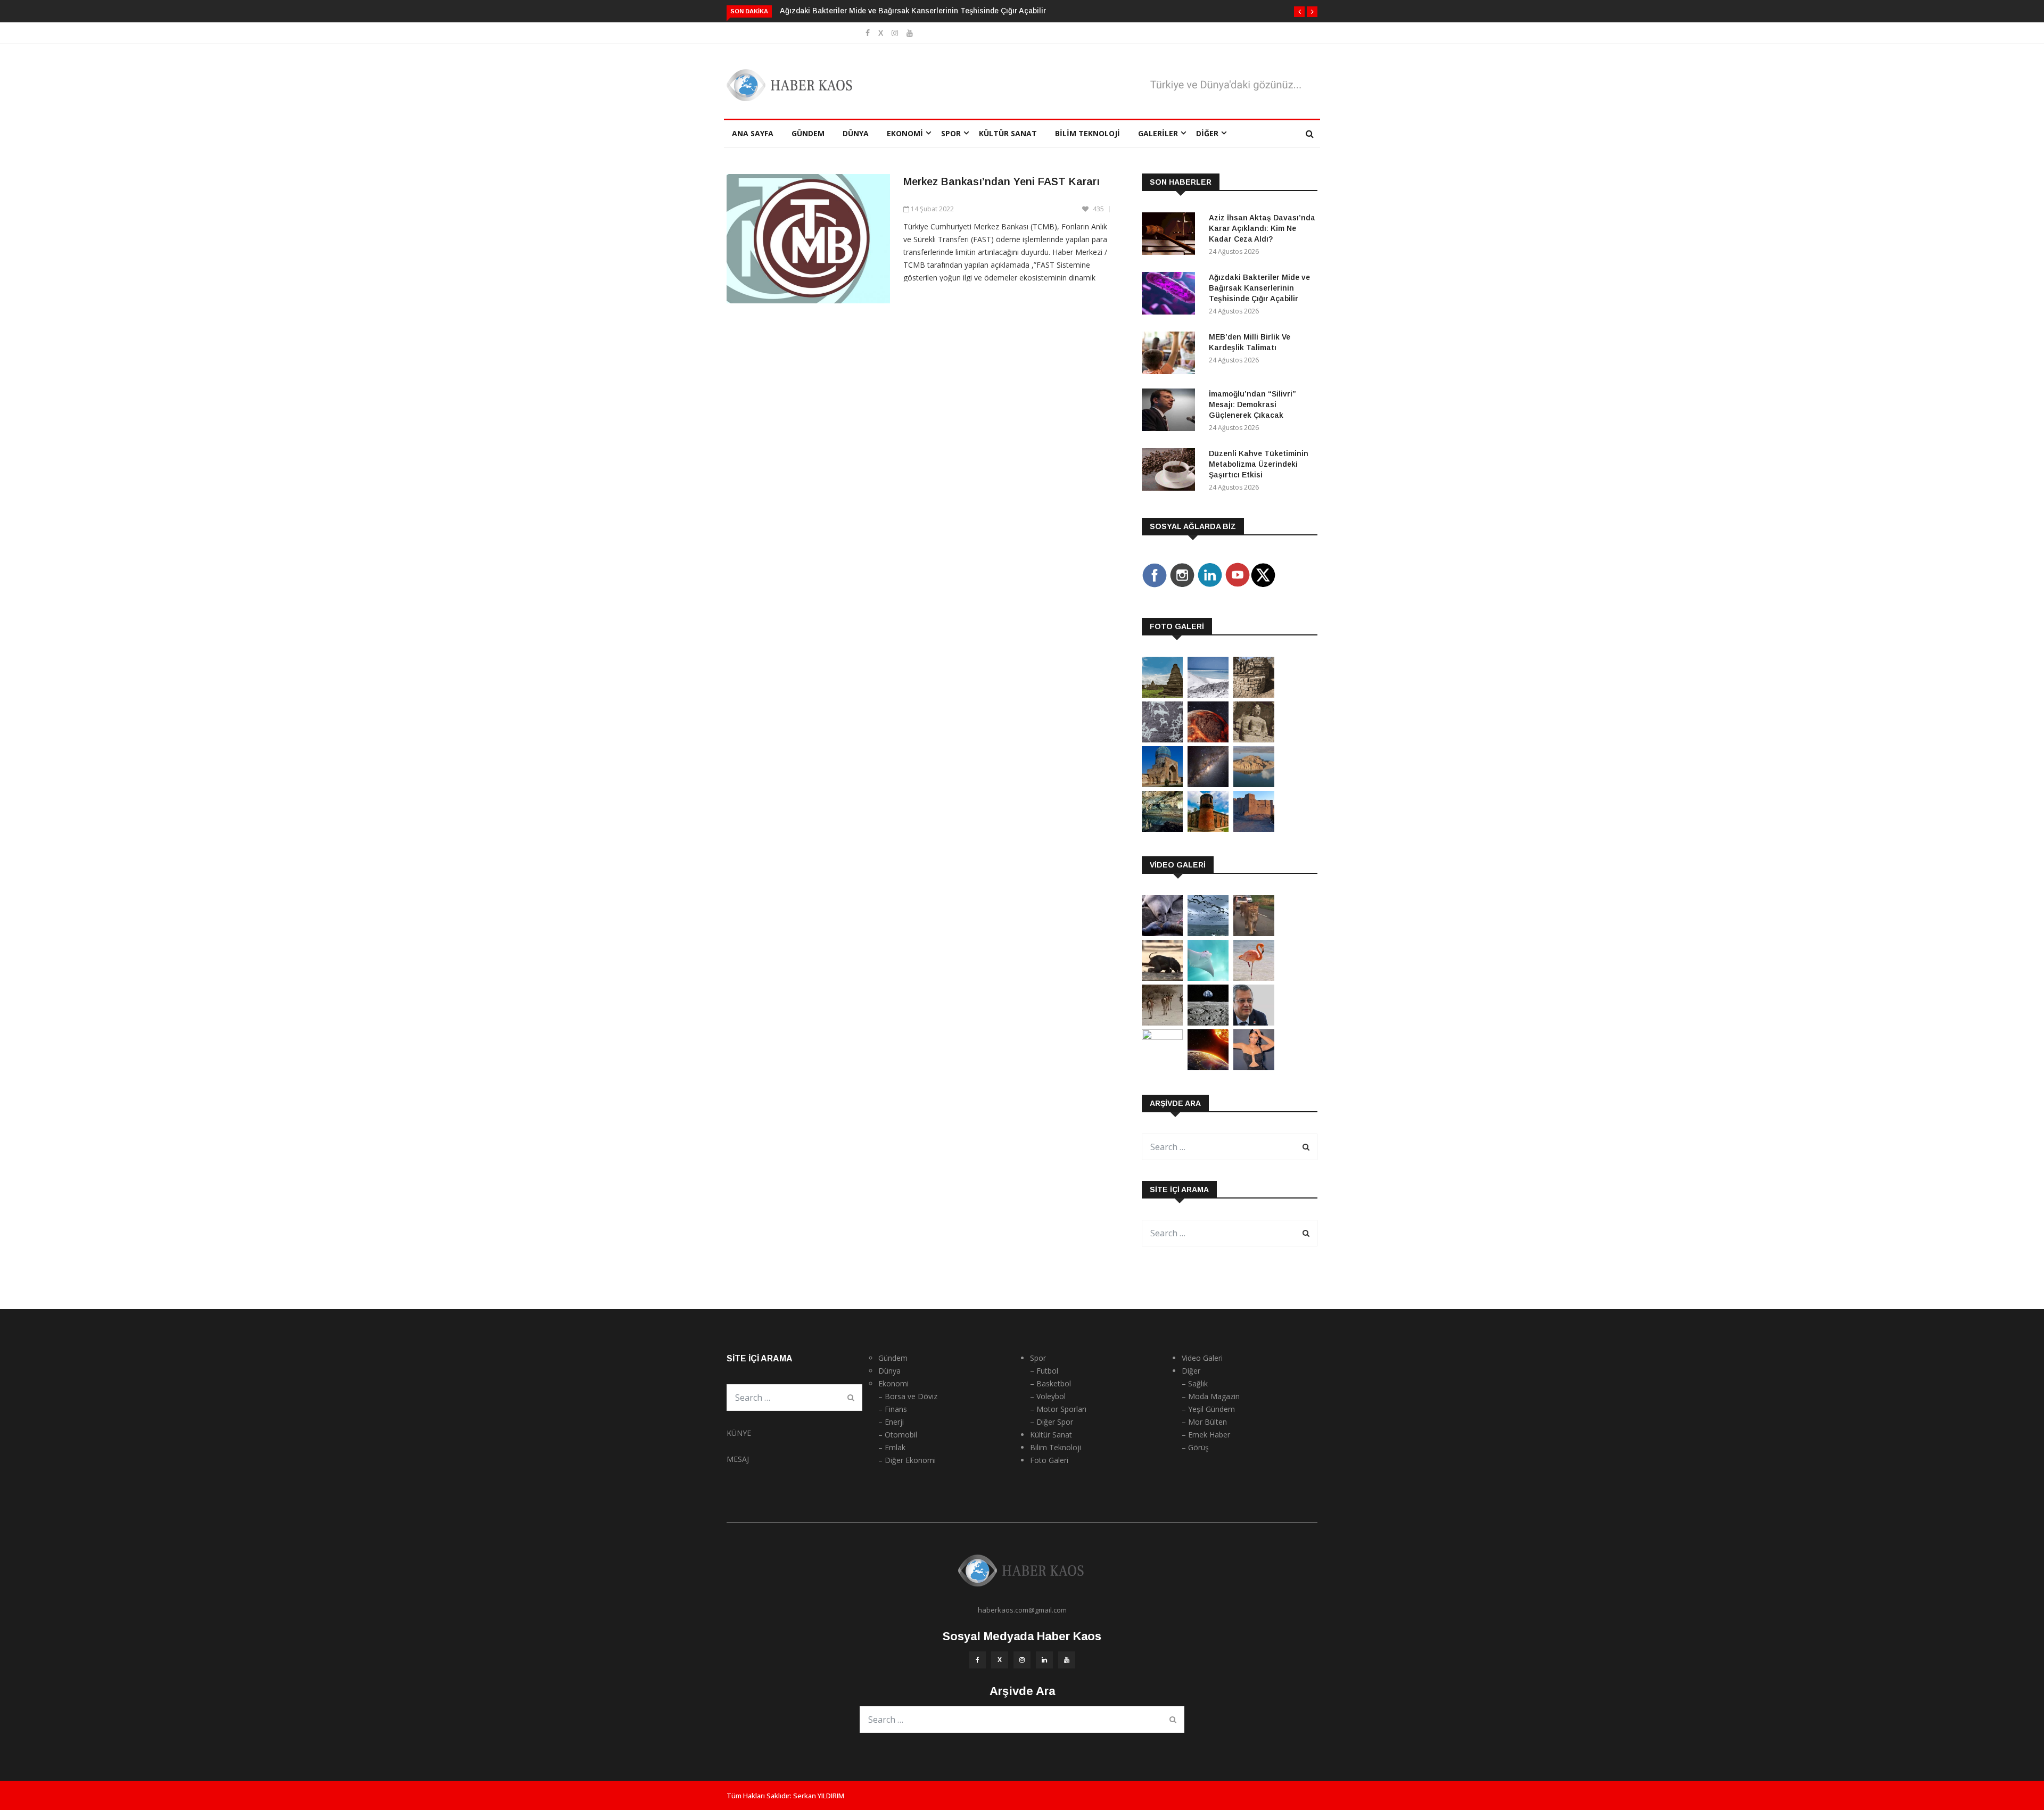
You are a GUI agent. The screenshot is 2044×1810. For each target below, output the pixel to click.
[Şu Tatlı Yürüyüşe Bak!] (1162, 1023)
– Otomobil (898, 1435)
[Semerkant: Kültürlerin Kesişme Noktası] (1162, 784)
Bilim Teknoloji (1087, 133)
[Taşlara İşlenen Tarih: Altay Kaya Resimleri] (1162, 739)
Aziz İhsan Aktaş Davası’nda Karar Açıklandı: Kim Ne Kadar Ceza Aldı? (1262, 228)
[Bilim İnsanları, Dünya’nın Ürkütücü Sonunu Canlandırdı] (1208, 1067)
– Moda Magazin (1211, 1396)
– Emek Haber (1206, 1435)
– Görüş (1195, 1447)
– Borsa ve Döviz (908, 1396)
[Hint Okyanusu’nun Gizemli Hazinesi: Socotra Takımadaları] (1208, 695)
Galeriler (1158, 133)
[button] (1299, 12)
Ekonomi (905, 133)
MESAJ (738, 1459)
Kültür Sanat (1008, 133)
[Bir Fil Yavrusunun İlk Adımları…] (1162, 978)
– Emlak (892, 1447)
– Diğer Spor (1052, 1422)
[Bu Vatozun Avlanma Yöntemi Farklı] (1208, 978)
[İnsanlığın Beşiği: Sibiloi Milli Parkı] (1254, 784)
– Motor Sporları (1058, 1409)
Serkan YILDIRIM (819, 1796)
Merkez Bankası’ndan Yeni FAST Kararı (1002, 181)
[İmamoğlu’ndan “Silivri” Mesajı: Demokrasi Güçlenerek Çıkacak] (1171, 412)
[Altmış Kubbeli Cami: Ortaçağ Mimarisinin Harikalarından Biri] (1208, 829)
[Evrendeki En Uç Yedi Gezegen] (1208, 739)
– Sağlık (1195, 1383)
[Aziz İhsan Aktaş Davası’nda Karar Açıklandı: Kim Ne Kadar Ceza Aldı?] (1171, 235)
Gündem (808, 133)
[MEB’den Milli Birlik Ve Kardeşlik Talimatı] (1171, 355)
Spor (951, 133)
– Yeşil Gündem (1208, 1409)
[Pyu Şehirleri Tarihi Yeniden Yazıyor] (1162, 695)
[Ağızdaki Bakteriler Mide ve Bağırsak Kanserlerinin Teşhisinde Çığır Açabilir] (1171, 295)
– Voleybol (1048, 1396)
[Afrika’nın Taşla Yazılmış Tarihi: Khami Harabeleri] (1254, 695)
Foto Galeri (1049, 1460)
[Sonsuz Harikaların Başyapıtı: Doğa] (1208, 933)
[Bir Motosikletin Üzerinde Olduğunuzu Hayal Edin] (1254, 933)
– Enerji (891, 1422)
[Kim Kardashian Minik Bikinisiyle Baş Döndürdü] (1254, 1067)
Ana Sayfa (753, 133)
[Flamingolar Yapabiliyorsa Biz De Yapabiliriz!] (1254, 978)
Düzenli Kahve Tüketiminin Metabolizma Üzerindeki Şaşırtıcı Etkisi (1259, 464)
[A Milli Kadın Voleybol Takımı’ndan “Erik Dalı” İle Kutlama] (1162, 1037)
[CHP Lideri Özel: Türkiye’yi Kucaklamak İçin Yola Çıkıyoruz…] (1254, 1023)
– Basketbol (1050, 1383)
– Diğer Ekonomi (907, 1460)
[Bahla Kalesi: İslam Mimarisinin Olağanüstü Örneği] (1254, 829)
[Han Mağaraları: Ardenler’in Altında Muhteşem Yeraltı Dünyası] (1162, 829)
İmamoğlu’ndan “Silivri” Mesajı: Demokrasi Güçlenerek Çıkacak (1252, 404)
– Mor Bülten (1204, 1422)
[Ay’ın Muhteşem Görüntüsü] (1208, 1023)
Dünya (856, 133)
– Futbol (1044, 1371)
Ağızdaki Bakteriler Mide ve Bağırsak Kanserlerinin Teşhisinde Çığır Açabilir (913, 11)
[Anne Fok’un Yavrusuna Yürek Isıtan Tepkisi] (1162, 933)
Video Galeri (1202, 1358)
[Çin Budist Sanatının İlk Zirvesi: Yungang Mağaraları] (1254, 739)
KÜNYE (739, 1433)
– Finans (893, 1409)
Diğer (1207, 133)
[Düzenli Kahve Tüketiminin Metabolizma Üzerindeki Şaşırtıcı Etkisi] (1171, 471)
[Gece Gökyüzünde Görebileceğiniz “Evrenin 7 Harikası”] (1208, 784)
